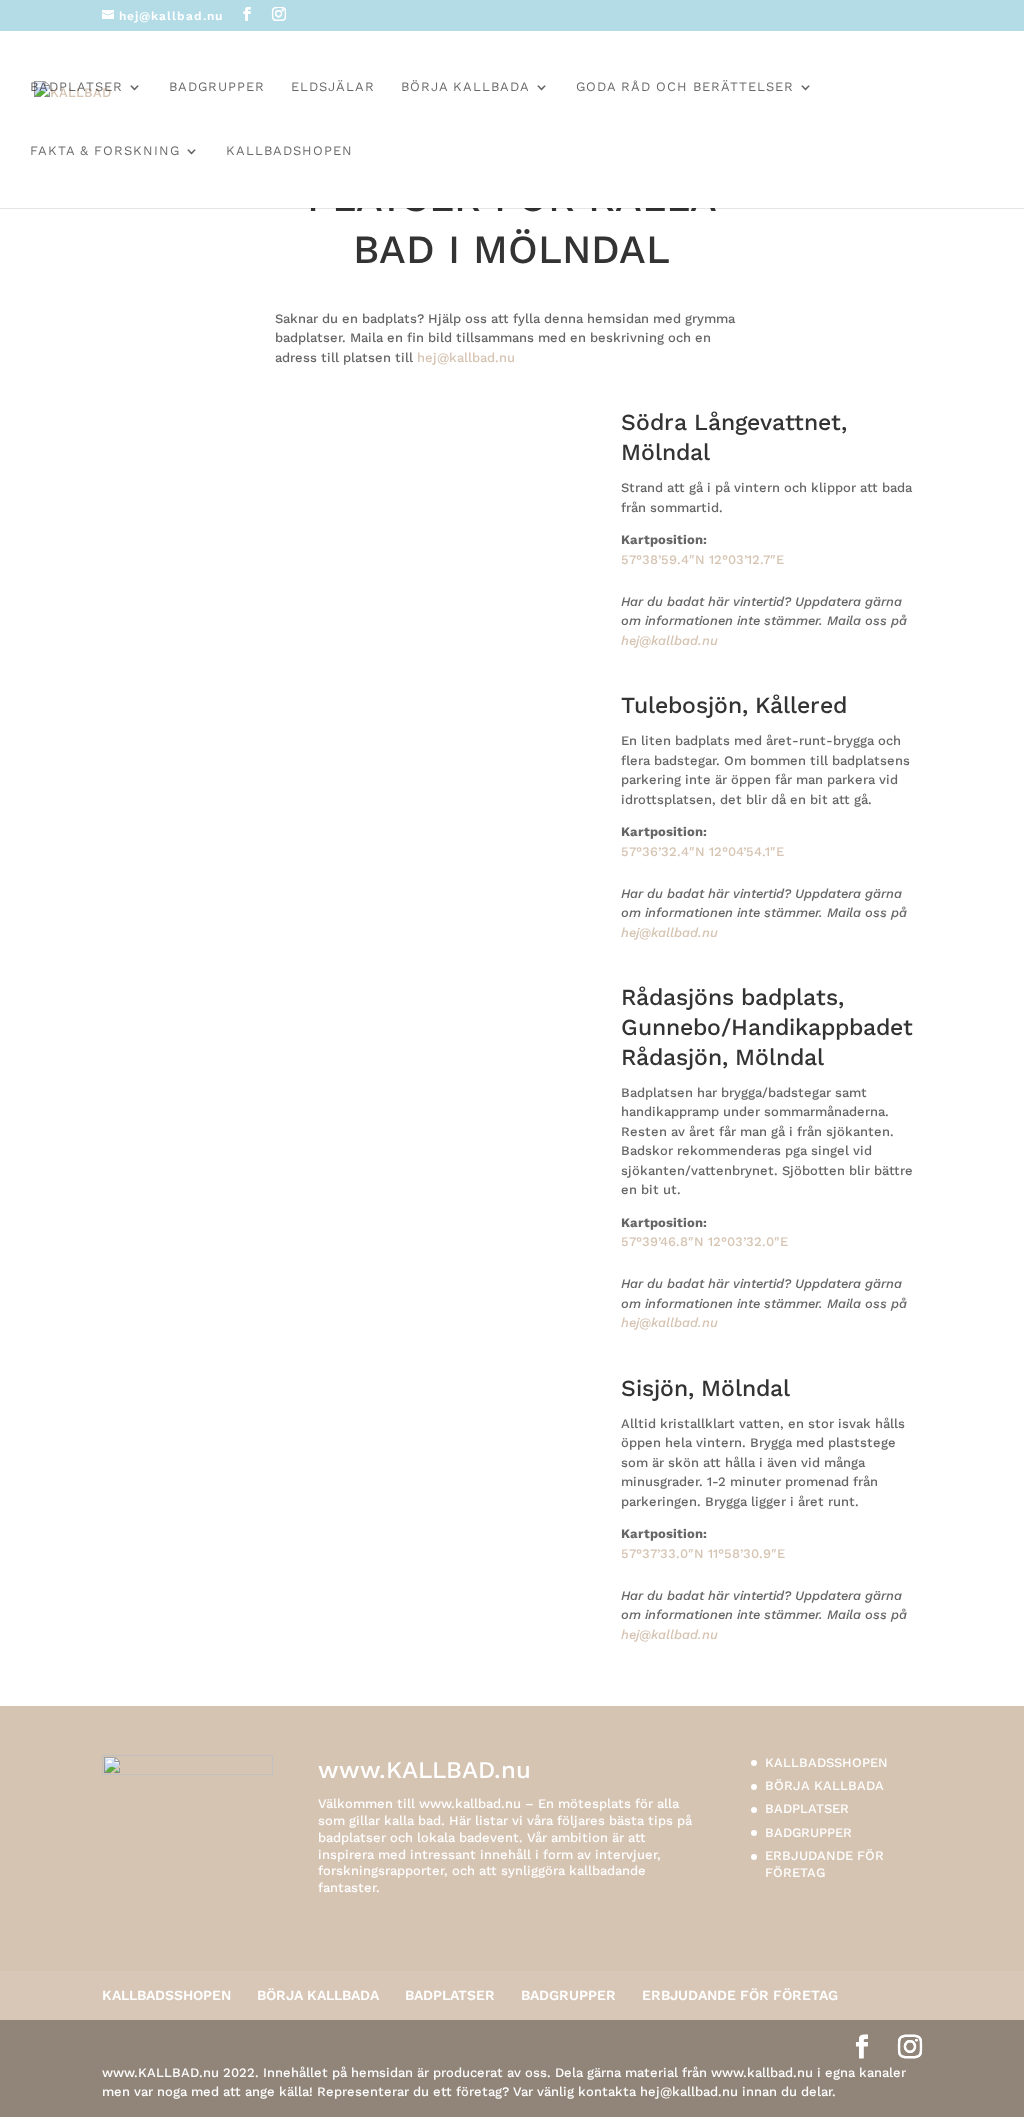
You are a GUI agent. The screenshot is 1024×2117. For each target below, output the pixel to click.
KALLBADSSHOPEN (826, 1762)
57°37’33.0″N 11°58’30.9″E (703, 1553)
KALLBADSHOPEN (289, 151)
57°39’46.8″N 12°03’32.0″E (704, 1241)
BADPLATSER (76, 87)
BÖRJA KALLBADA (465, 87)
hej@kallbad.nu (466, 357)
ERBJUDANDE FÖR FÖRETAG (824, 1864)
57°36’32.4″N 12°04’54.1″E (702, 851)
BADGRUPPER (217, 87)
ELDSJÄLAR (333, 87)
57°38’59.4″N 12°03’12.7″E (702, 559)
